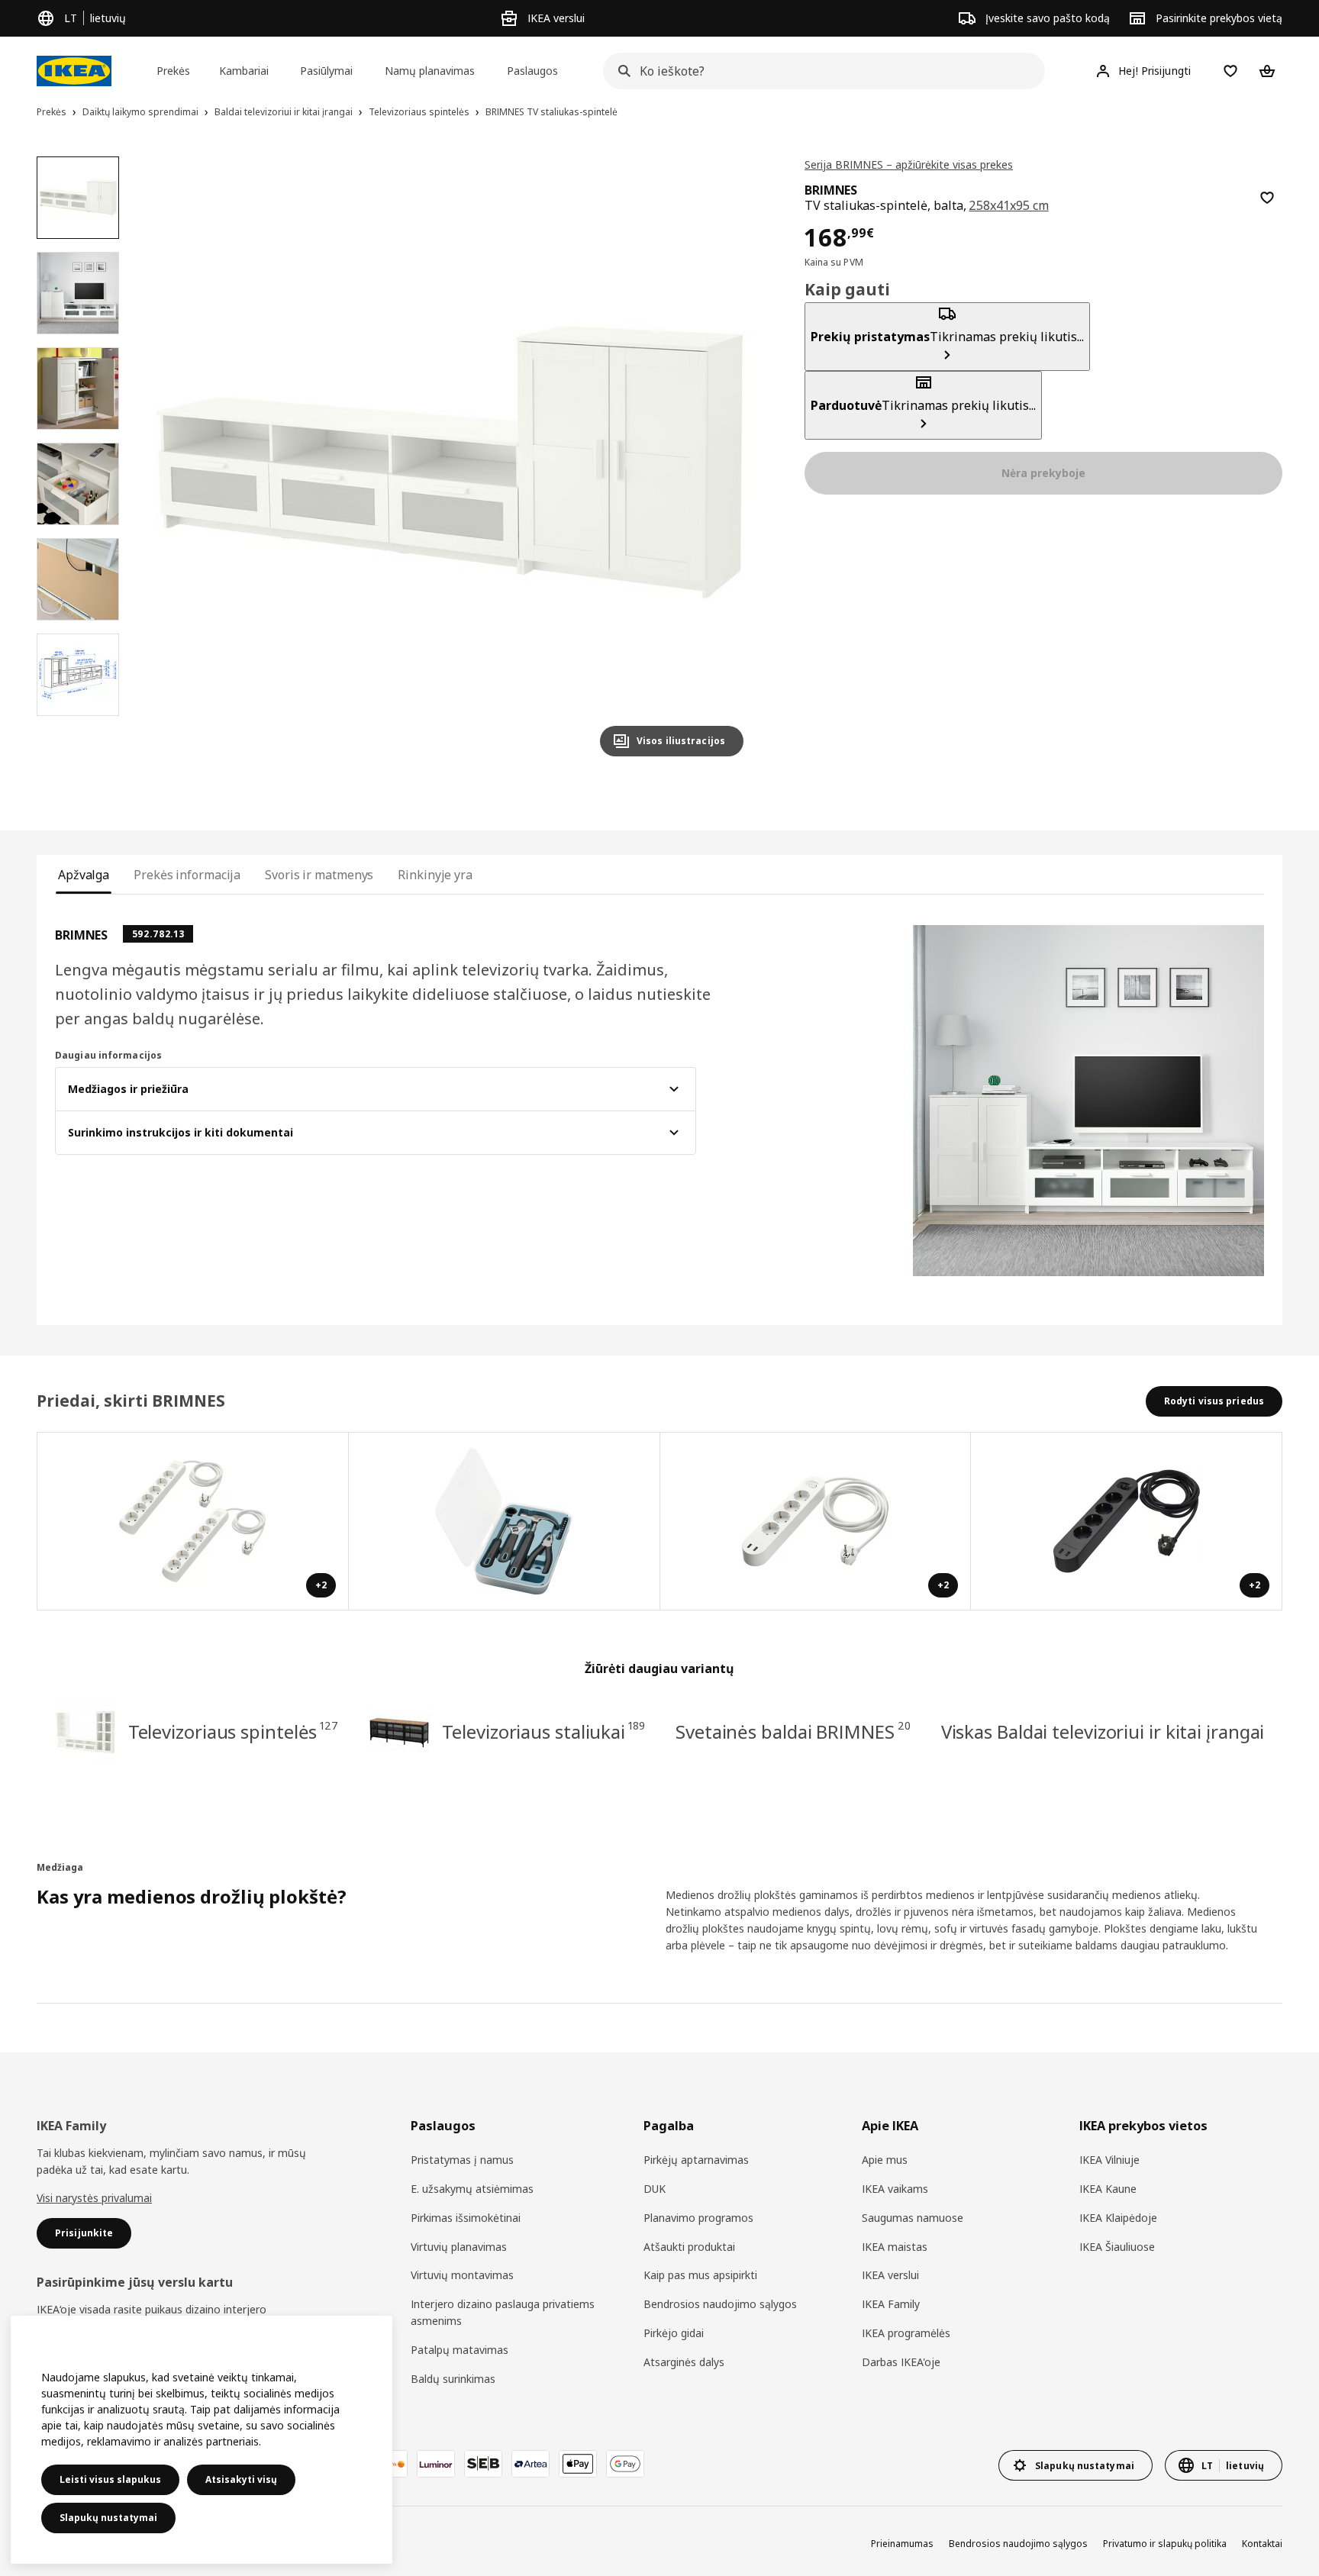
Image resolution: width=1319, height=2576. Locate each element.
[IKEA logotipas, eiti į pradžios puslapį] (74, 71)
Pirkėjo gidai (674, 2333)
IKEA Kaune (1108, 2189)
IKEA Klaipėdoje (1118, 2218)
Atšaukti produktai (689, 2247)
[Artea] (531, 2464)
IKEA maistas (895, 2247)
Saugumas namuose (913, 2218)
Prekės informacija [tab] (187, 875)
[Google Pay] (625, 2464)
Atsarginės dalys (684, 2362)
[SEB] (483, 2464)
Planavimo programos (698, 2218)
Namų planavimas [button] (430, 71)
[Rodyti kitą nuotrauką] (725, 463)
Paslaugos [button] (532, 71)
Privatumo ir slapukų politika (1165, 2544)
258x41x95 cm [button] (1008, 205)
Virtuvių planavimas (459, 2247)
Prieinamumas (902, 2544)
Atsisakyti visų (241, 2479)
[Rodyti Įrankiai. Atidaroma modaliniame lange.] (505, 1521)
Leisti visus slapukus (110, 2479)
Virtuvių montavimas (462, 2275)
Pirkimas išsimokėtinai (466, 2218)
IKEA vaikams (895, 2189)
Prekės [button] (173, 71)
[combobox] (819, 71)
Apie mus (885, 2160)
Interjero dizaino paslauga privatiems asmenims (503, 2312)
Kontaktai (1262, 2544)
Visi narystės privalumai (94, 2198)
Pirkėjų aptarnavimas (696, 2160)
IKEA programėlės (906, 2333)
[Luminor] (436, 2464)
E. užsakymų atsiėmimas (472, 2189)
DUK (655, 2189)
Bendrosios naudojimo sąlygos (720, 2304)
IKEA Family (891, 2304)
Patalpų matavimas (460, 2350)
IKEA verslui (890, 2275)
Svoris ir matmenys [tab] (319, 875)
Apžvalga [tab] (84, 875)
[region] (450, 463)
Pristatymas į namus (462, 2160)
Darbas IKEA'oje (901, 2362)
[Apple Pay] (578, 2464)
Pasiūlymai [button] (326, 71)
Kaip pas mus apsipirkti (700, 2275)
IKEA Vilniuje (1109, 2160)
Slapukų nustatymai (108, 2518)
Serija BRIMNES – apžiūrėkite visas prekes (909, 164)
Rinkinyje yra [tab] (435, 875)
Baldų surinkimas (453, 2379)
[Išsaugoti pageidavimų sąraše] (1267, 198)
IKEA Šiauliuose (1117, 2247)
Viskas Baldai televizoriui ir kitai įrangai (1103, 1731)
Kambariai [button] (244, 71)
